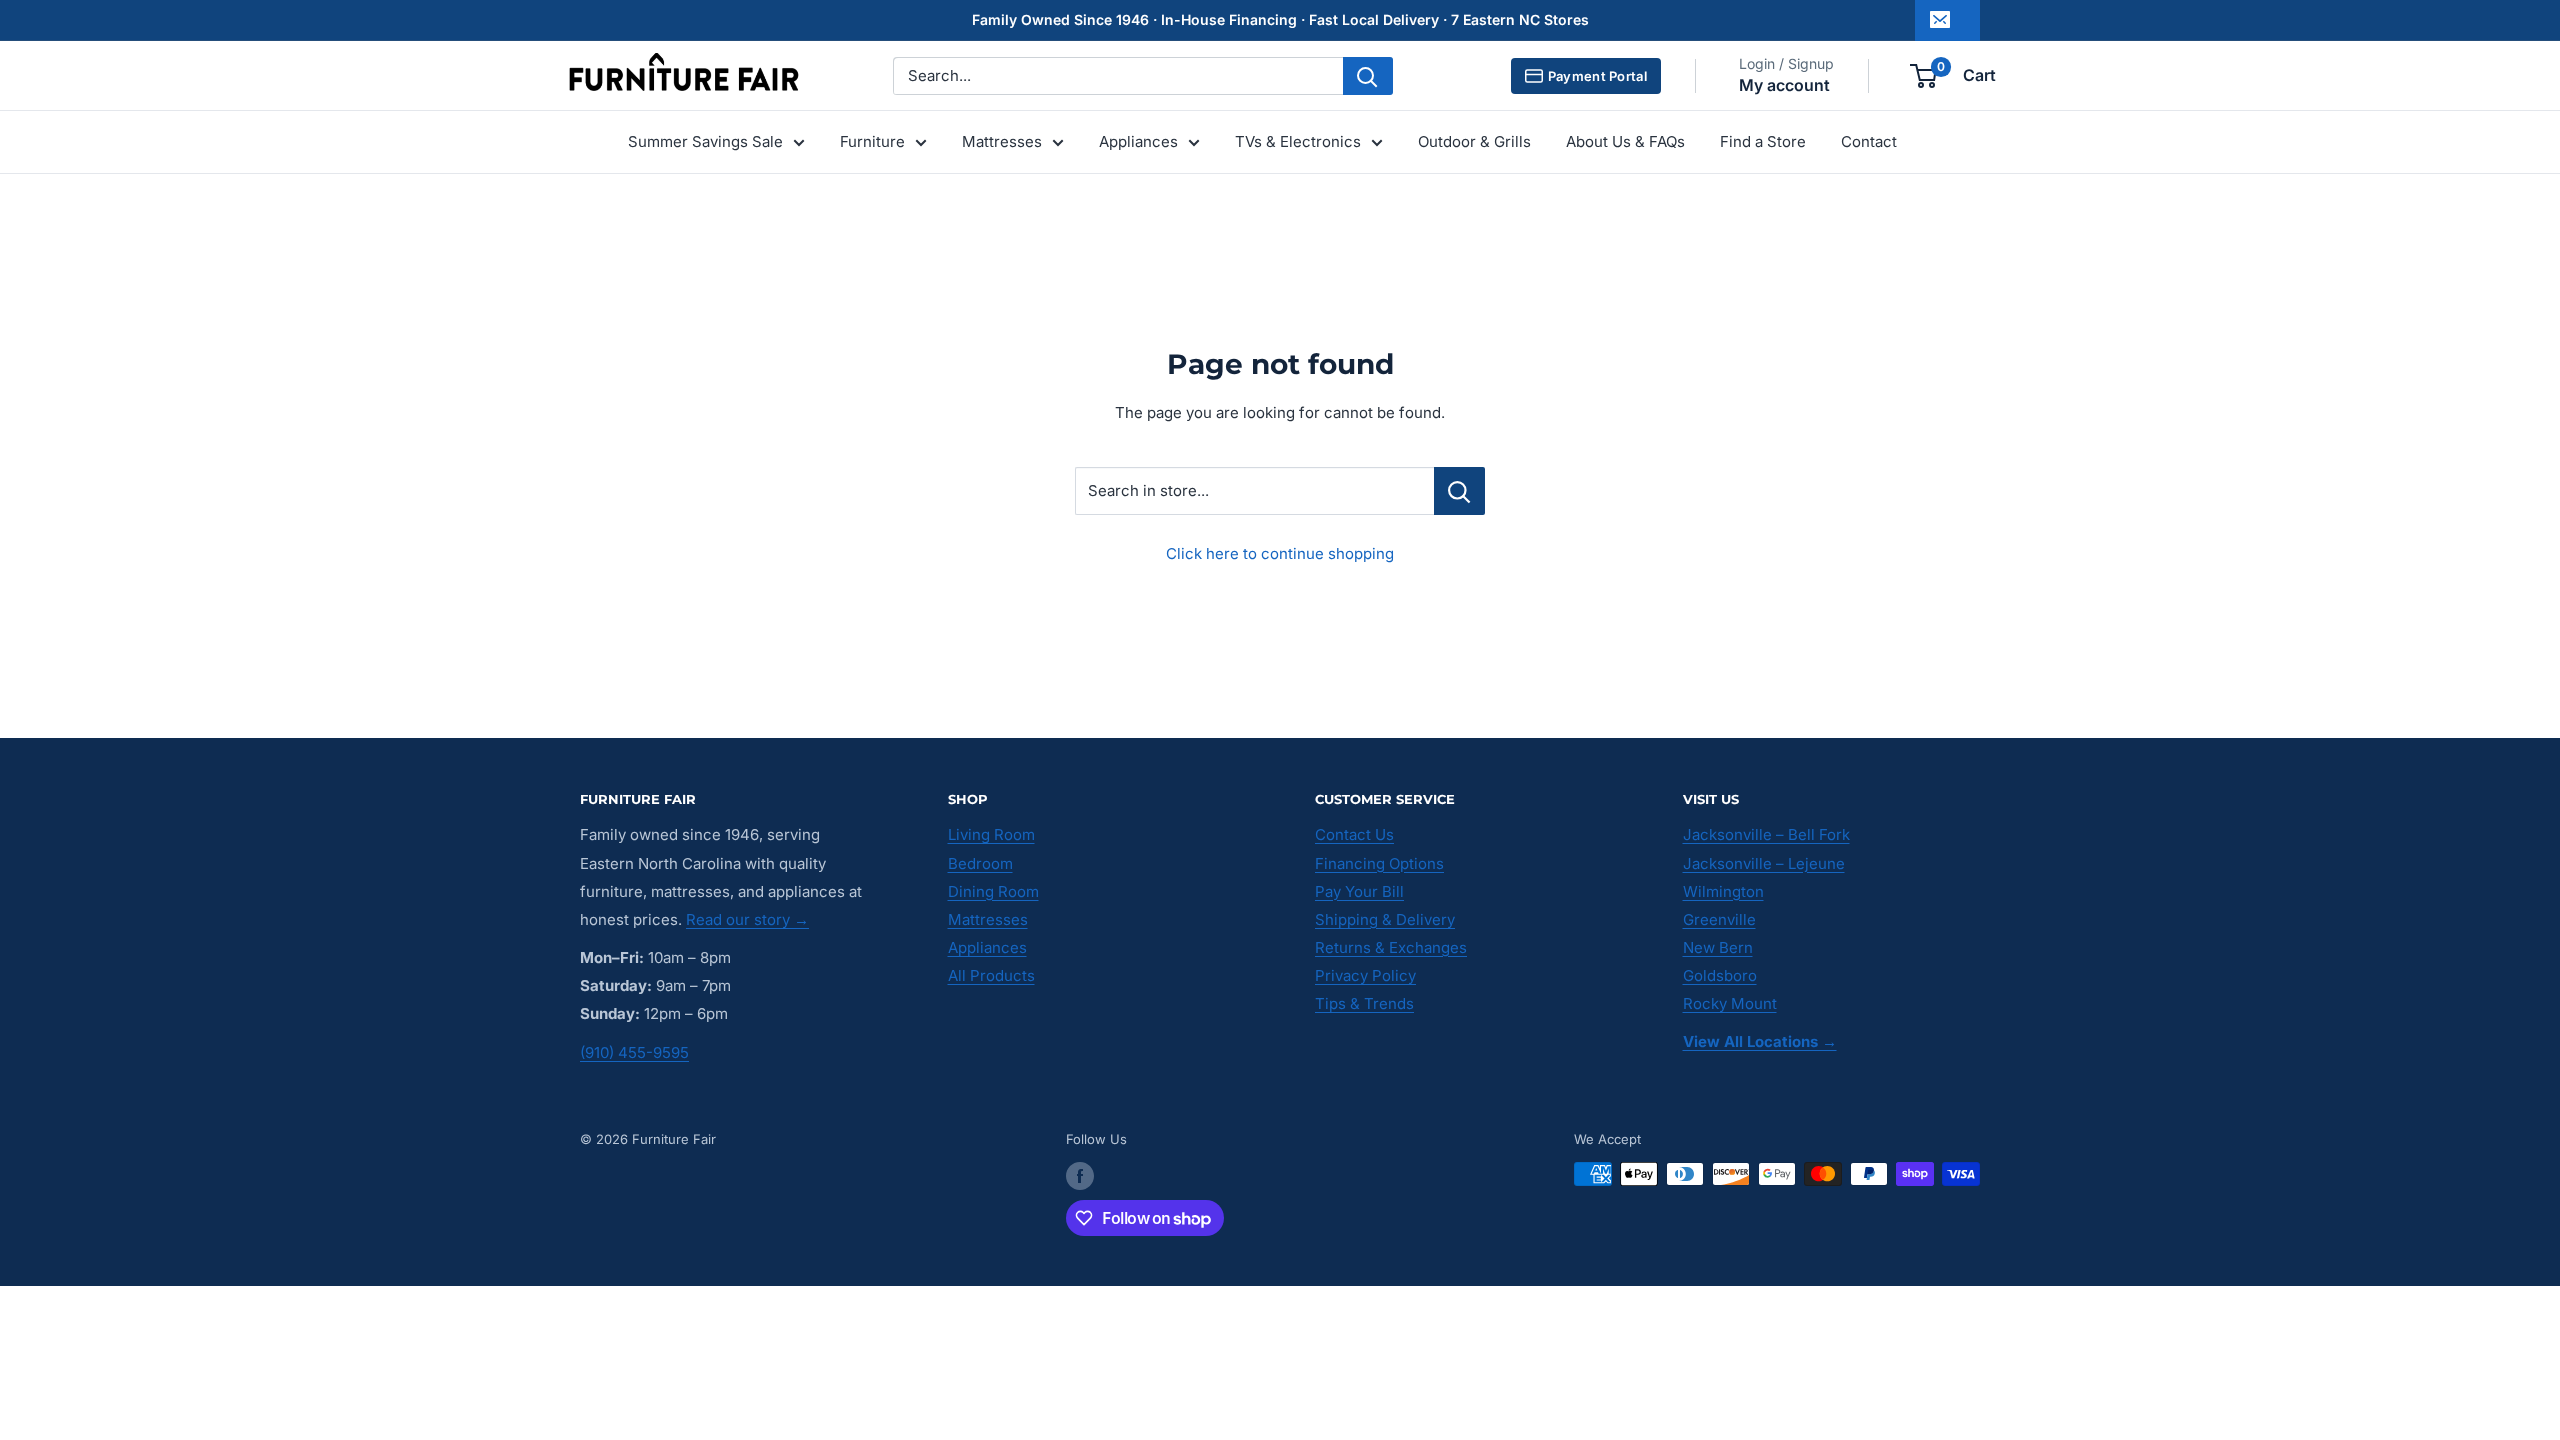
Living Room (991, 834)
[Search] (1368, 76)
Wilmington (1723, 891)
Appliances (1138, 141)
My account (1784, 85)
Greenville (1719, 919)
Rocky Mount (1730, 1003)
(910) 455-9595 (634, 1052)
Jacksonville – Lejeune (1764, 863)
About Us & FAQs (1625, 141)
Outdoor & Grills (1474, 141)
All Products (991, 975)
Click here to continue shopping (1280, 553)
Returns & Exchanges (1391, 947)
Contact (1869, 141)
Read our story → (747, 919)
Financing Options (1379, 863)
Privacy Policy (1365, 975)
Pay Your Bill (1359, 891)
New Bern (1718, 947)
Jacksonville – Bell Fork (1766, 834)
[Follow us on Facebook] (1080, 1176)
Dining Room (993, 891)
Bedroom (980, 863)
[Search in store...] (1459, 491)
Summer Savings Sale (705, 141)
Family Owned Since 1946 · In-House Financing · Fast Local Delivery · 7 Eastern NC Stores (1280, 19)
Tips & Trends (1364, 1003)
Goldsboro (1720, 975)
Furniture (872, 141)
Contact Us (1354, 834)
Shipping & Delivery (1385, 919)
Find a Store (1763, 141)
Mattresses (1002, 141)
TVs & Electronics (1298, 141)
